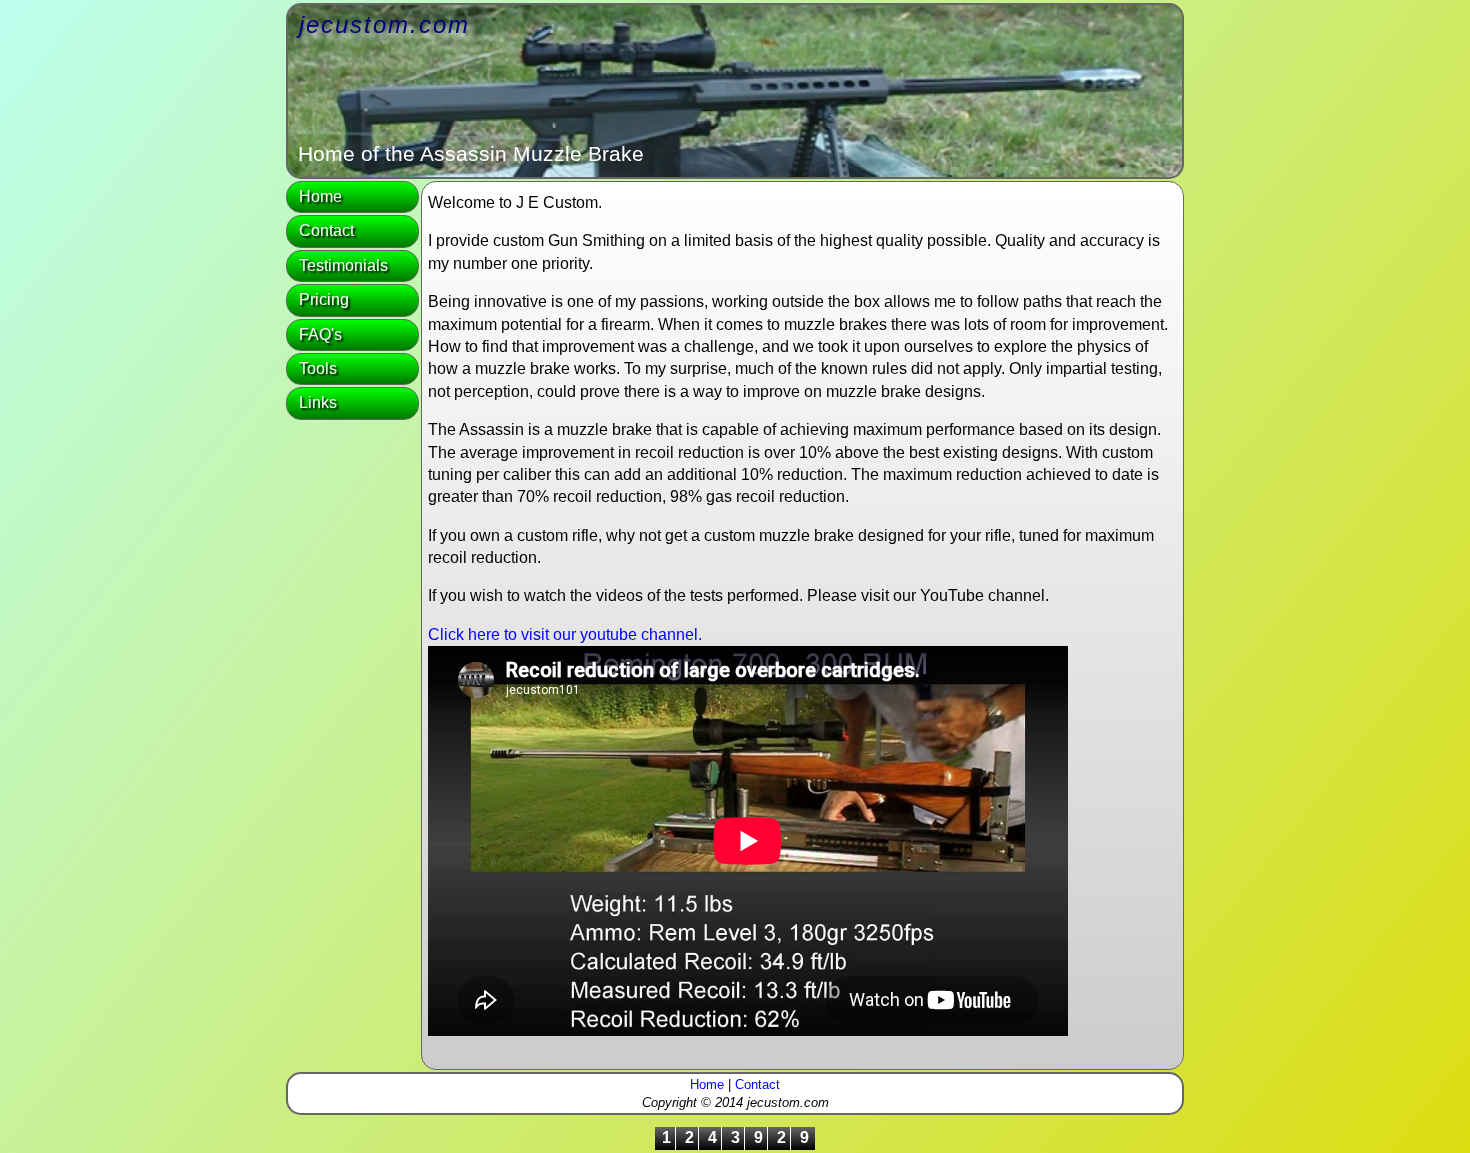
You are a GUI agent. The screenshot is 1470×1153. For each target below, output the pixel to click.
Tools (318, 368)
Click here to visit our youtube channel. (565, 634)
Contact (326, 230)
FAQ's (320, 334)
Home (320, 196)
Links (318, 402)
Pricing (324, 299)
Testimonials (343, 265)
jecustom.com (384, 24)
